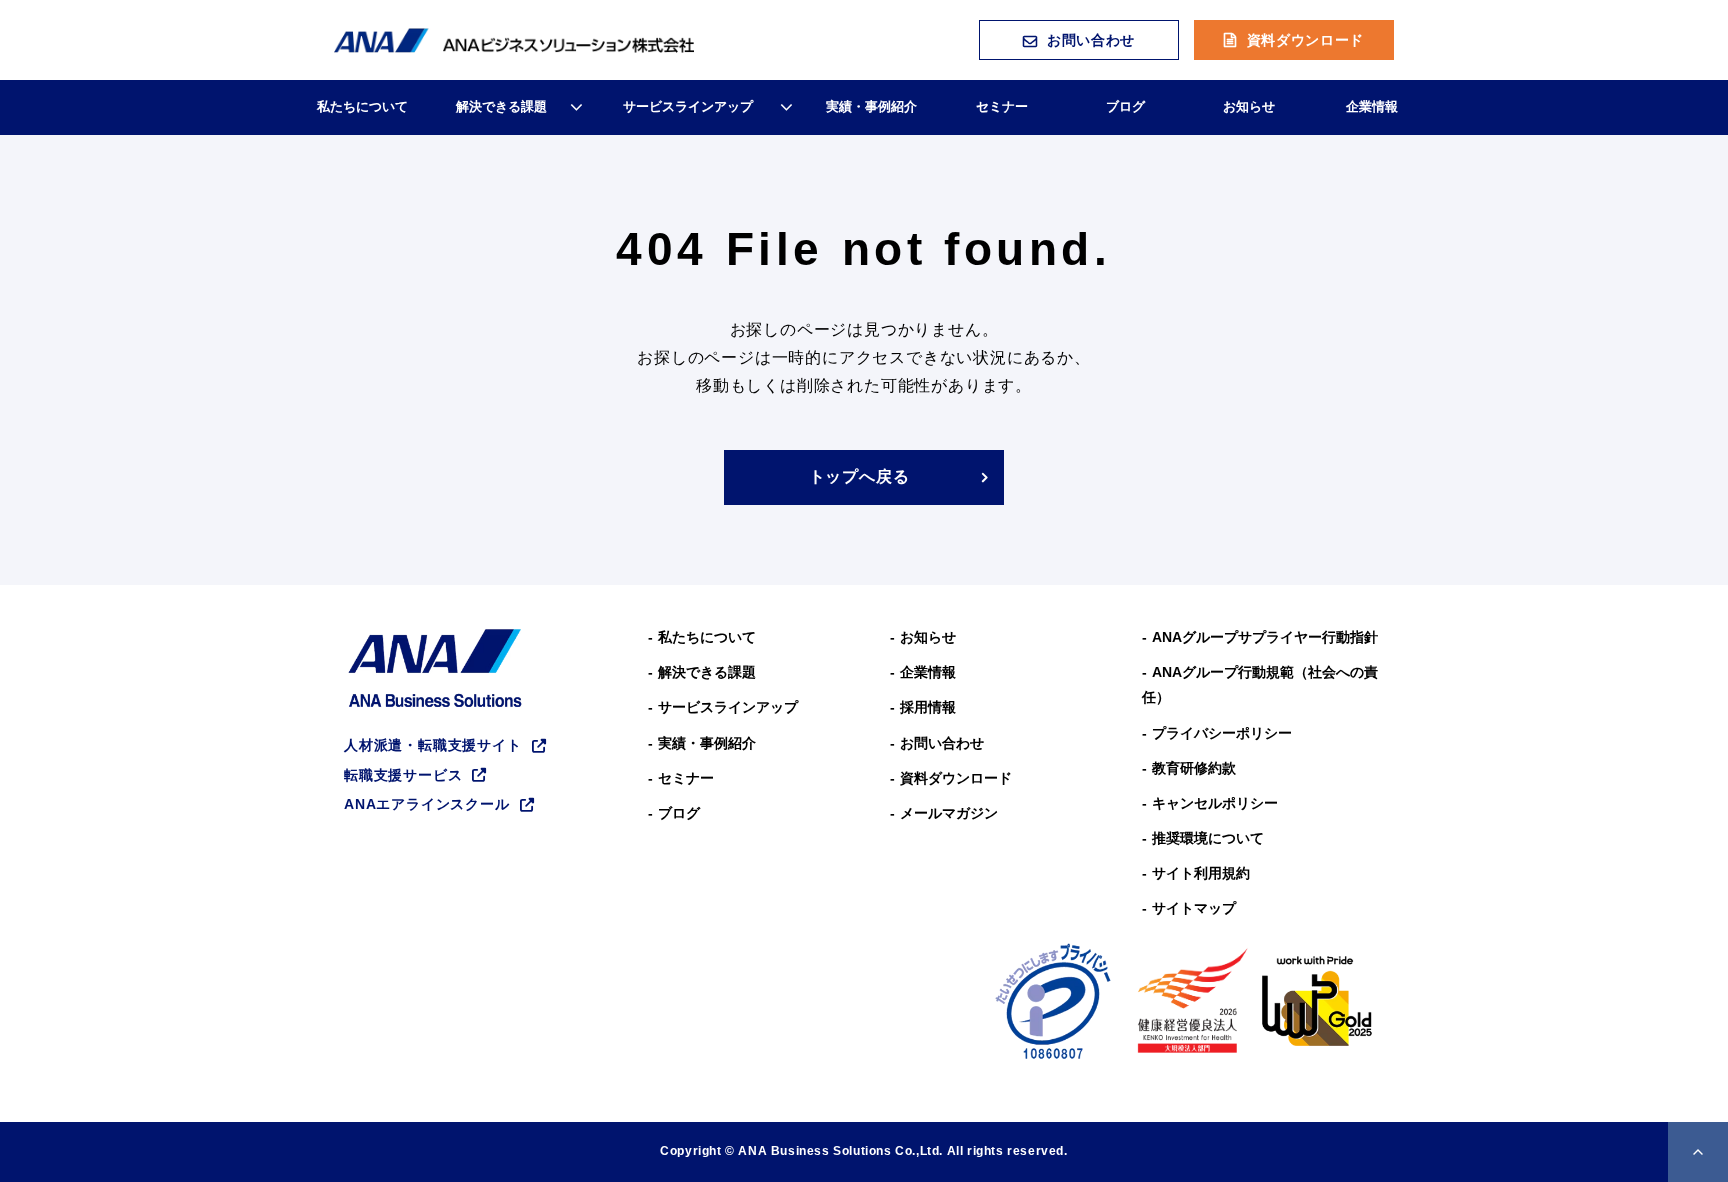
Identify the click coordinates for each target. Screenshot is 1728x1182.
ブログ (1125, 106)
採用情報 (928, 707)
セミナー (1002, 106)
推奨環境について (1208, 838)
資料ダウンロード (1306, 40)
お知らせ (1249, 106)
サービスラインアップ (688, 106)
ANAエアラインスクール (427, 804)
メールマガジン (949, 813)
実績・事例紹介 (871, 106)
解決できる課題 (501, 106)
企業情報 (1372, 106)
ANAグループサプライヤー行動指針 (1265, 637)
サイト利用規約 (1201, 873)
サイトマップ (1194, 908)
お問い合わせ (1091, 40)
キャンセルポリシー (1215, 803)
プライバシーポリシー (1222, 733)
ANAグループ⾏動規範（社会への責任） (1260, 684)
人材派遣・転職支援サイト (433, 745)
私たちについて (362, 106)
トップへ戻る (859, 476)
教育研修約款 (1194, 768)
